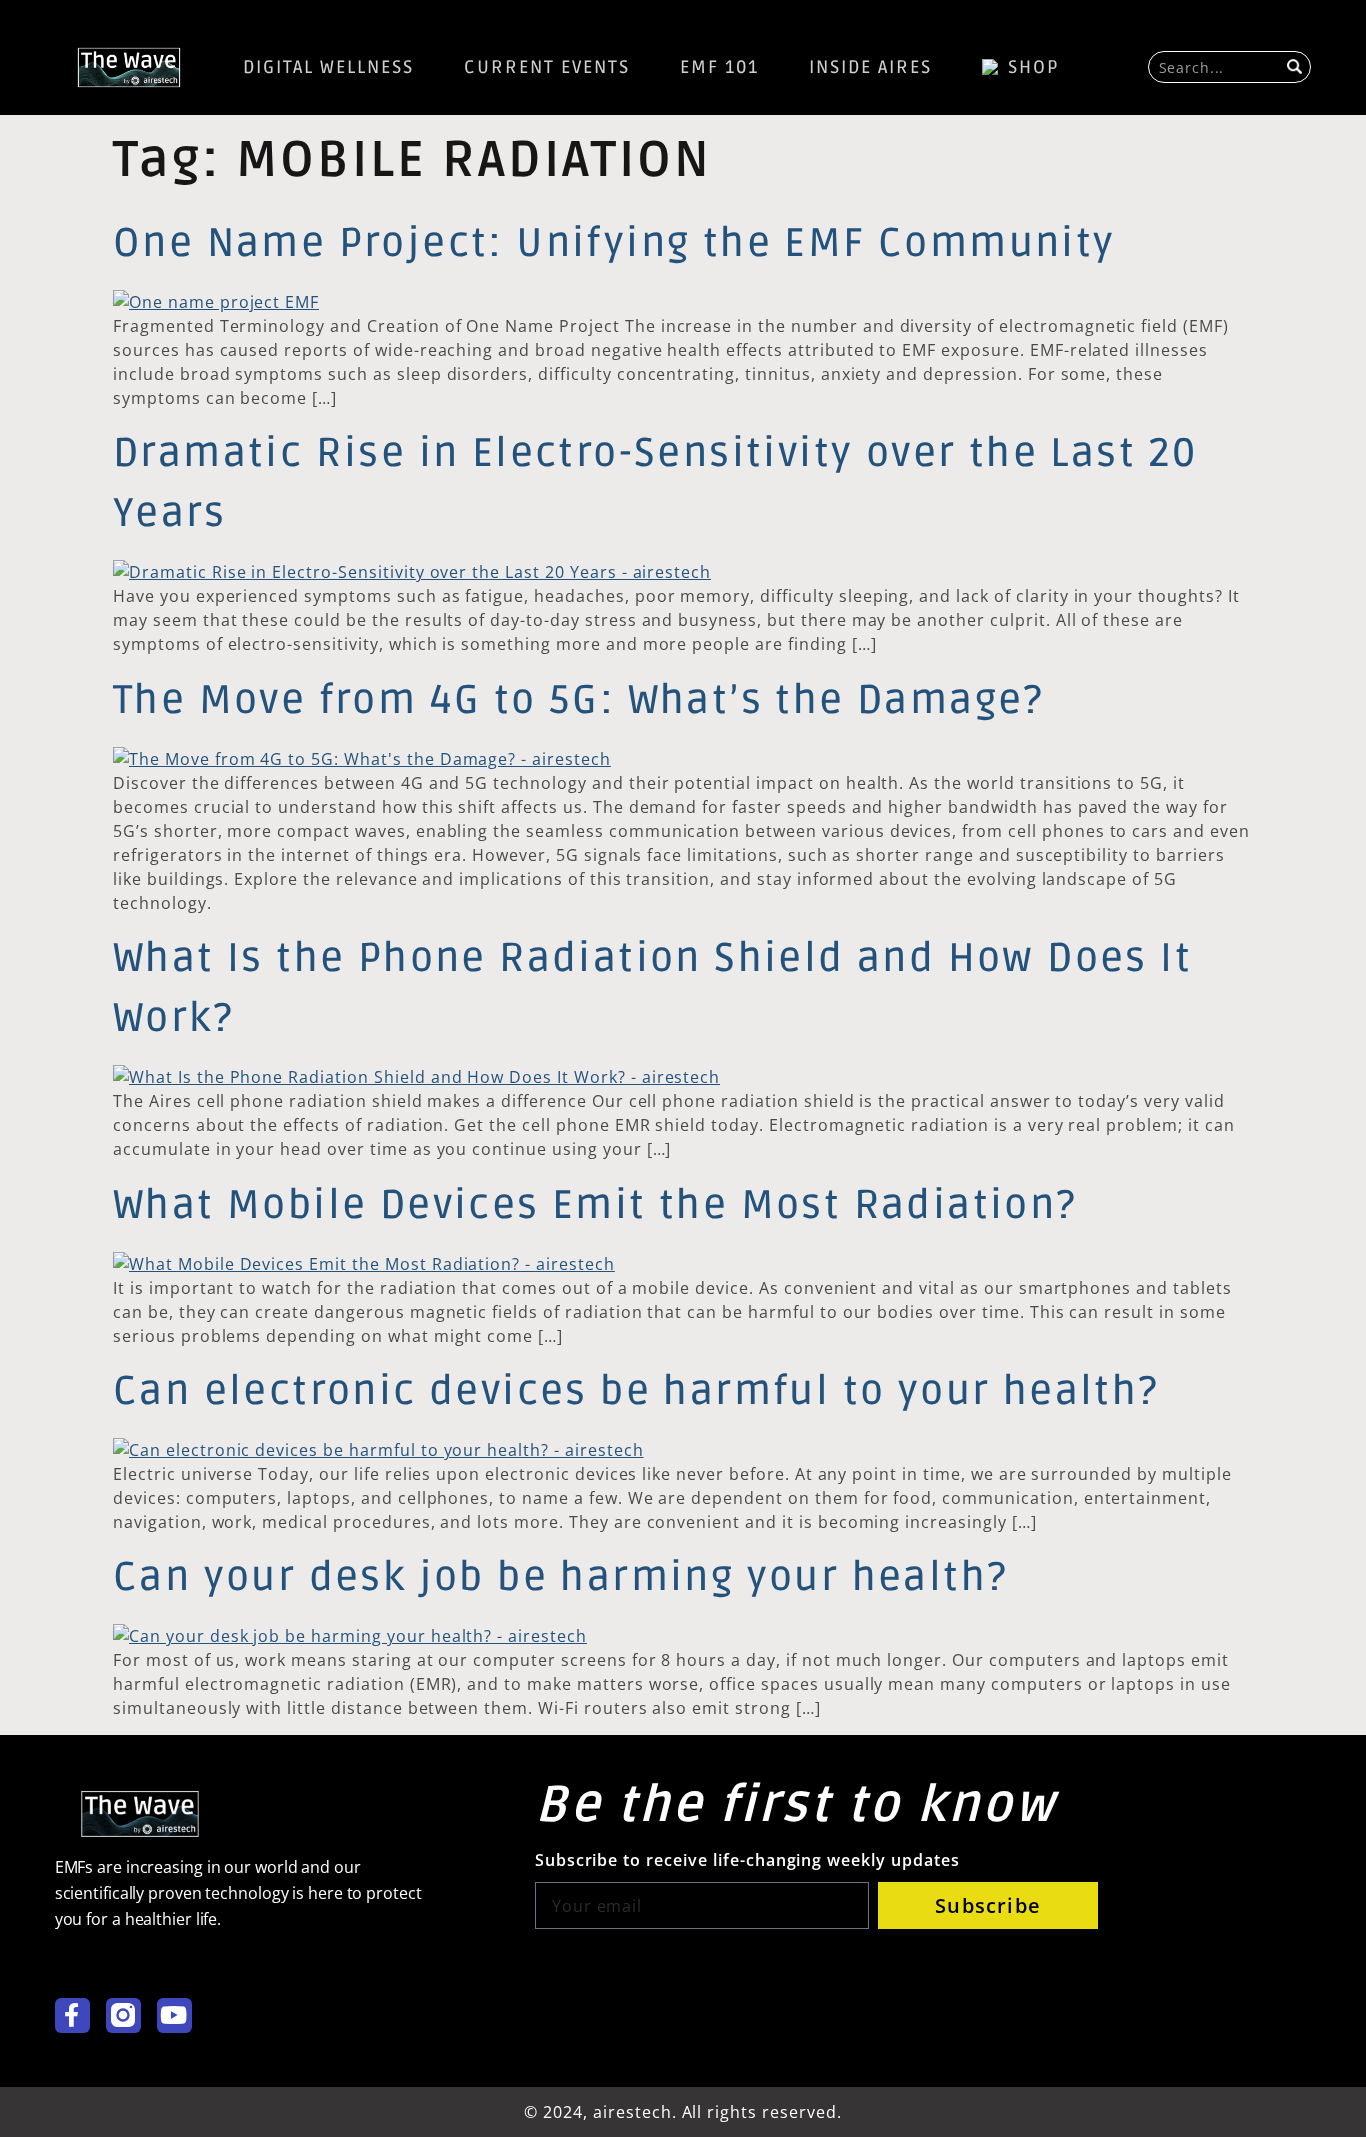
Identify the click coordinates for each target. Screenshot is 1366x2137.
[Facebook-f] (72, 2015)
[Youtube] (174, 2015)
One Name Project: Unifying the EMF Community (614, 243)
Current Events (547, 67)
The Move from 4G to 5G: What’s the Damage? (579, 700)
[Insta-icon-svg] (123, 2015)
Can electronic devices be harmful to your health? (636, 1391)
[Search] (1297, 67)
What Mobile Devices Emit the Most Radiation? (595, 1205)
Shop (1034, 67)
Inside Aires (870, 67)
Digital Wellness (328, 67)
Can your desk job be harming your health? (560, 1577)
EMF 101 (719, 67)
